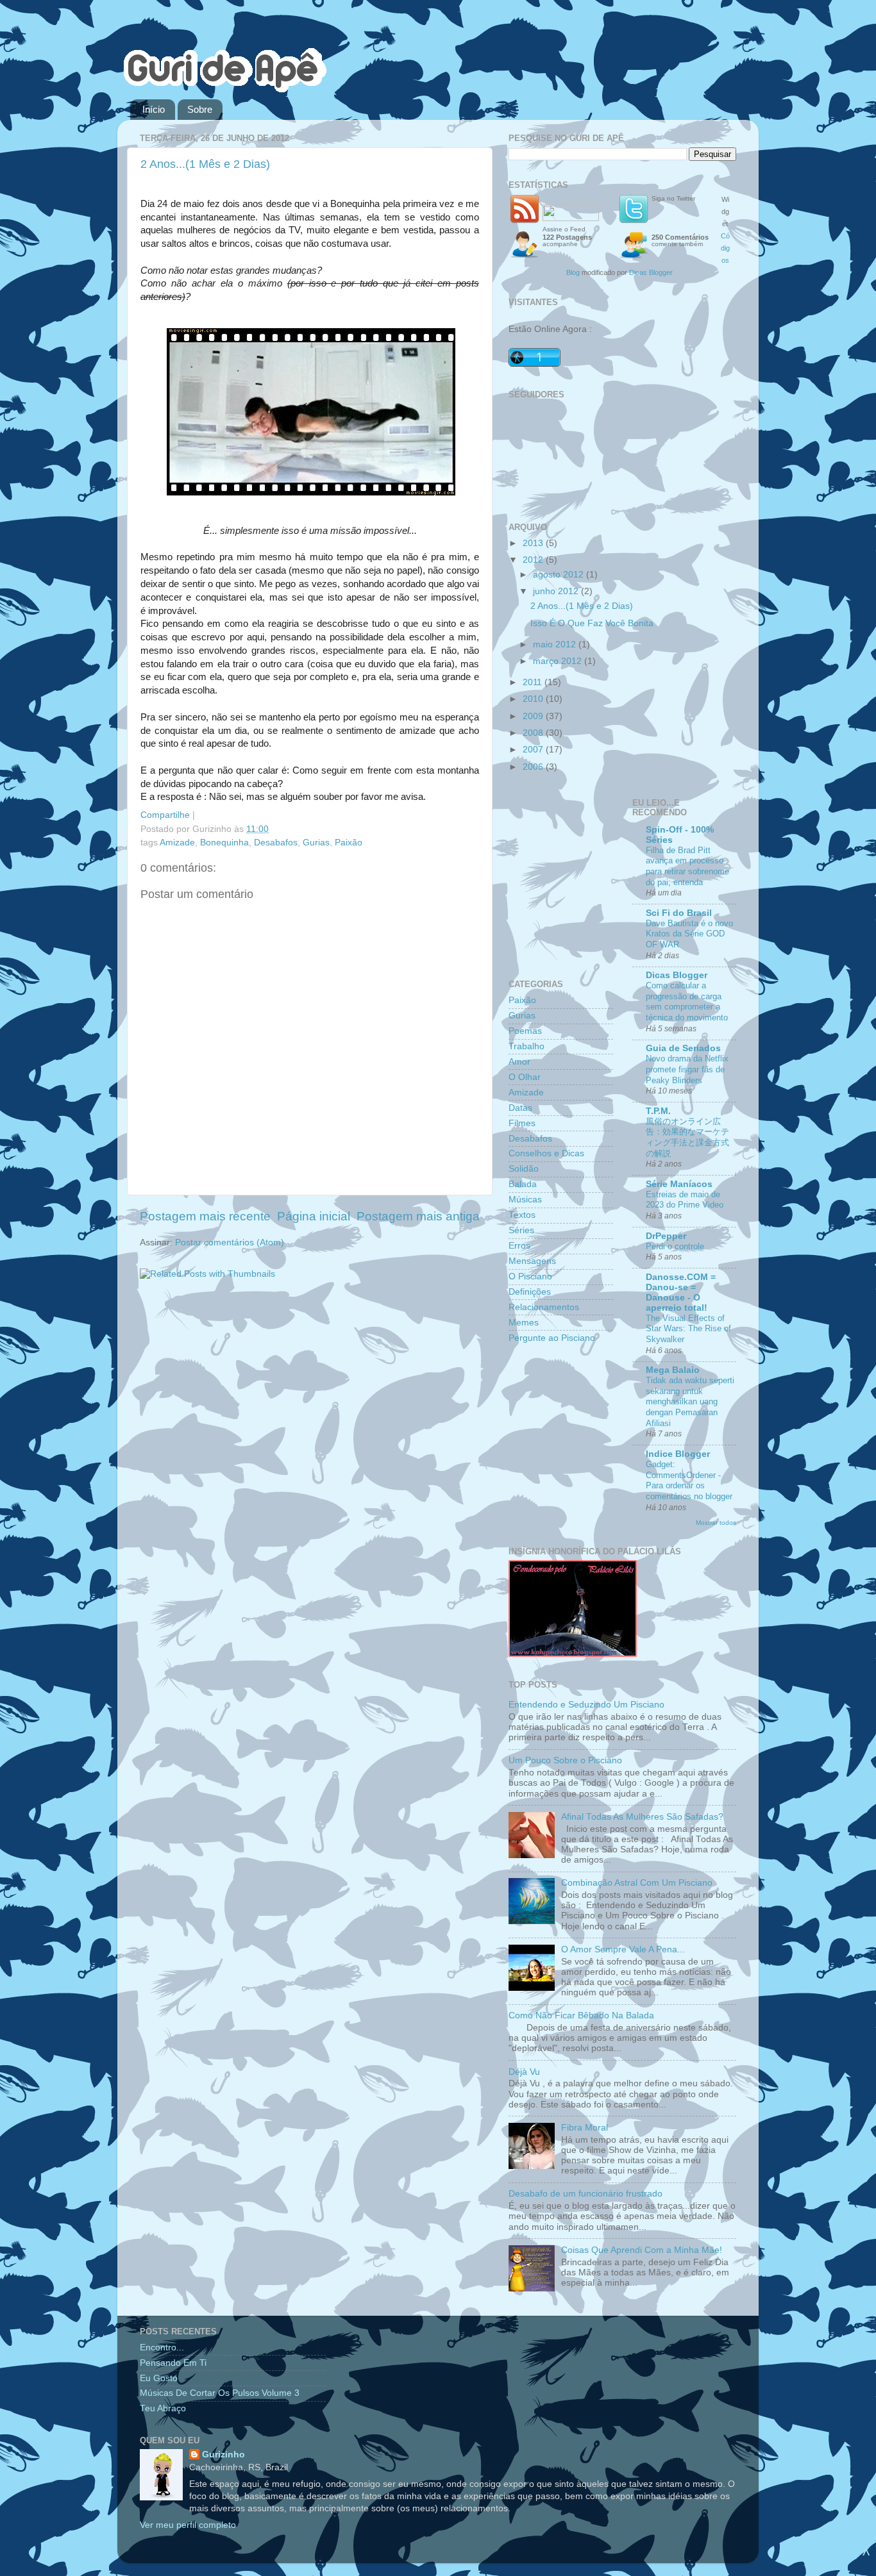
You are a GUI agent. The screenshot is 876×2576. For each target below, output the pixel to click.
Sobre (200, 109)
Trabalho (526, 1046)
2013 (534, 543)
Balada (523, 1184)
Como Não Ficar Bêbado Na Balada (581, 2015)
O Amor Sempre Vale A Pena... (623, 1949)
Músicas (525, 1200)
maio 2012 (556, 644)
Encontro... (162, 2347)
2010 (534, 699)
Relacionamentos (544, 1307)
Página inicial (314, 1216)
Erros (519, 1246)
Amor (519, 1062)
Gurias (316, 843)
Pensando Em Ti (173, 2363)
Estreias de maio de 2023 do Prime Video (685, 1200)
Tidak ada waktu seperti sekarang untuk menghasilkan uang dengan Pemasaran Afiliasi (690, 1402)
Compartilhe (165, 815)
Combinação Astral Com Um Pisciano (637, 1883)
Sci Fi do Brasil (679, 913)
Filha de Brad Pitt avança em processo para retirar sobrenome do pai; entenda (687, 866)
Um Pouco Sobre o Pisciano (565, 1760)
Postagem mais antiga (418, 1216)
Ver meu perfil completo (188, 2525)
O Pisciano (530, 1276)
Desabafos (276, 843)
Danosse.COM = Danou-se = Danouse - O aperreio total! (681, 1292)
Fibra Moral (585, 2128)
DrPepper (666, 1236)
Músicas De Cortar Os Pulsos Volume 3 (220, 2393)
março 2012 (559, 661)
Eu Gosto (159, 2378)
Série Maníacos (679, 1184)
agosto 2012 (560, 575)
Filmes (522, 1123)
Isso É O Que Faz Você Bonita (592, 623)
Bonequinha (224, 843)
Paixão (349, 843)
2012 (534, 560)
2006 (534, 767)
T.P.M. (658, 1111)
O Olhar (525, 1077)
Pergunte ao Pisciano (552, 1338)
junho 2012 (557, 591)
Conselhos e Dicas (546, 1153)
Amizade (177, 843)
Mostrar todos (716, 1523)
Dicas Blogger (651, 272)
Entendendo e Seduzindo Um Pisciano (586, 1705)
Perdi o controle (675, 1246)
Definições (530, 1292)
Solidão (524, 1169)
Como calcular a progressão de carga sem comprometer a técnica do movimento (687, 1001)
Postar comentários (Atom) (230, 1242)
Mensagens (532, 1261)
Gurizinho (223, 2455)
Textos (522, 1215)
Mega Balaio (673, 1370)
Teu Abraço (163, 2408)
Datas (520, 1108)
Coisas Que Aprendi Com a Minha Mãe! (642, 2250)
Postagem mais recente (205, 1216)
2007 (534, 750)
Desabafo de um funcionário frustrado (585, 2194)
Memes (524, 1323)
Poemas (525, 1031)
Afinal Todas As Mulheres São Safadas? (642, 1817)
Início (154, 109)
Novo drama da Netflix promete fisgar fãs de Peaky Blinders (687, 1069)
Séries (521, 1230)
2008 (534, 733)
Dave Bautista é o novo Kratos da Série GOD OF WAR (689, 934)
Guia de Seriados (683, 1048)
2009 (534, 716)
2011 (534, 682)
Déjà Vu (524, 2072)
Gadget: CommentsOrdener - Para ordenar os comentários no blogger (689, 1480)
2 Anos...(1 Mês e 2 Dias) (205, 164)
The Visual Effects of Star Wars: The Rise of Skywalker (688, 1329)
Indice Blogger (678, 1454)
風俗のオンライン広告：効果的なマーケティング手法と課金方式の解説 (687, 1137)
